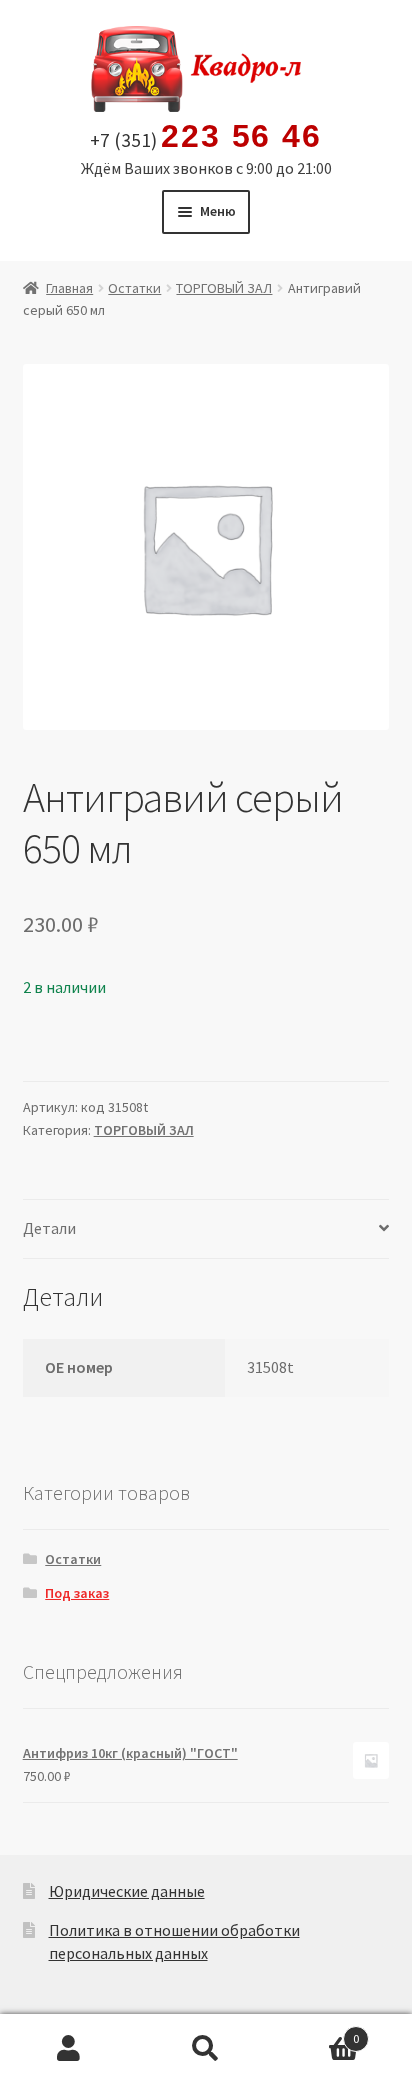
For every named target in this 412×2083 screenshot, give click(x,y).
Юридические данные (127, 1891)
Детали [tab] (49, 1228)
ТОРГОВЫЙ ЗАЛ (224, 288)
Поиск (205, 2049)
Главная (69, 288)
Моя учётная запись (68, 2049)
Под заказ (77, 1593)
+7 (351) (206, 137)
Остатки (134, 288)
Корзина (317, 2031)
